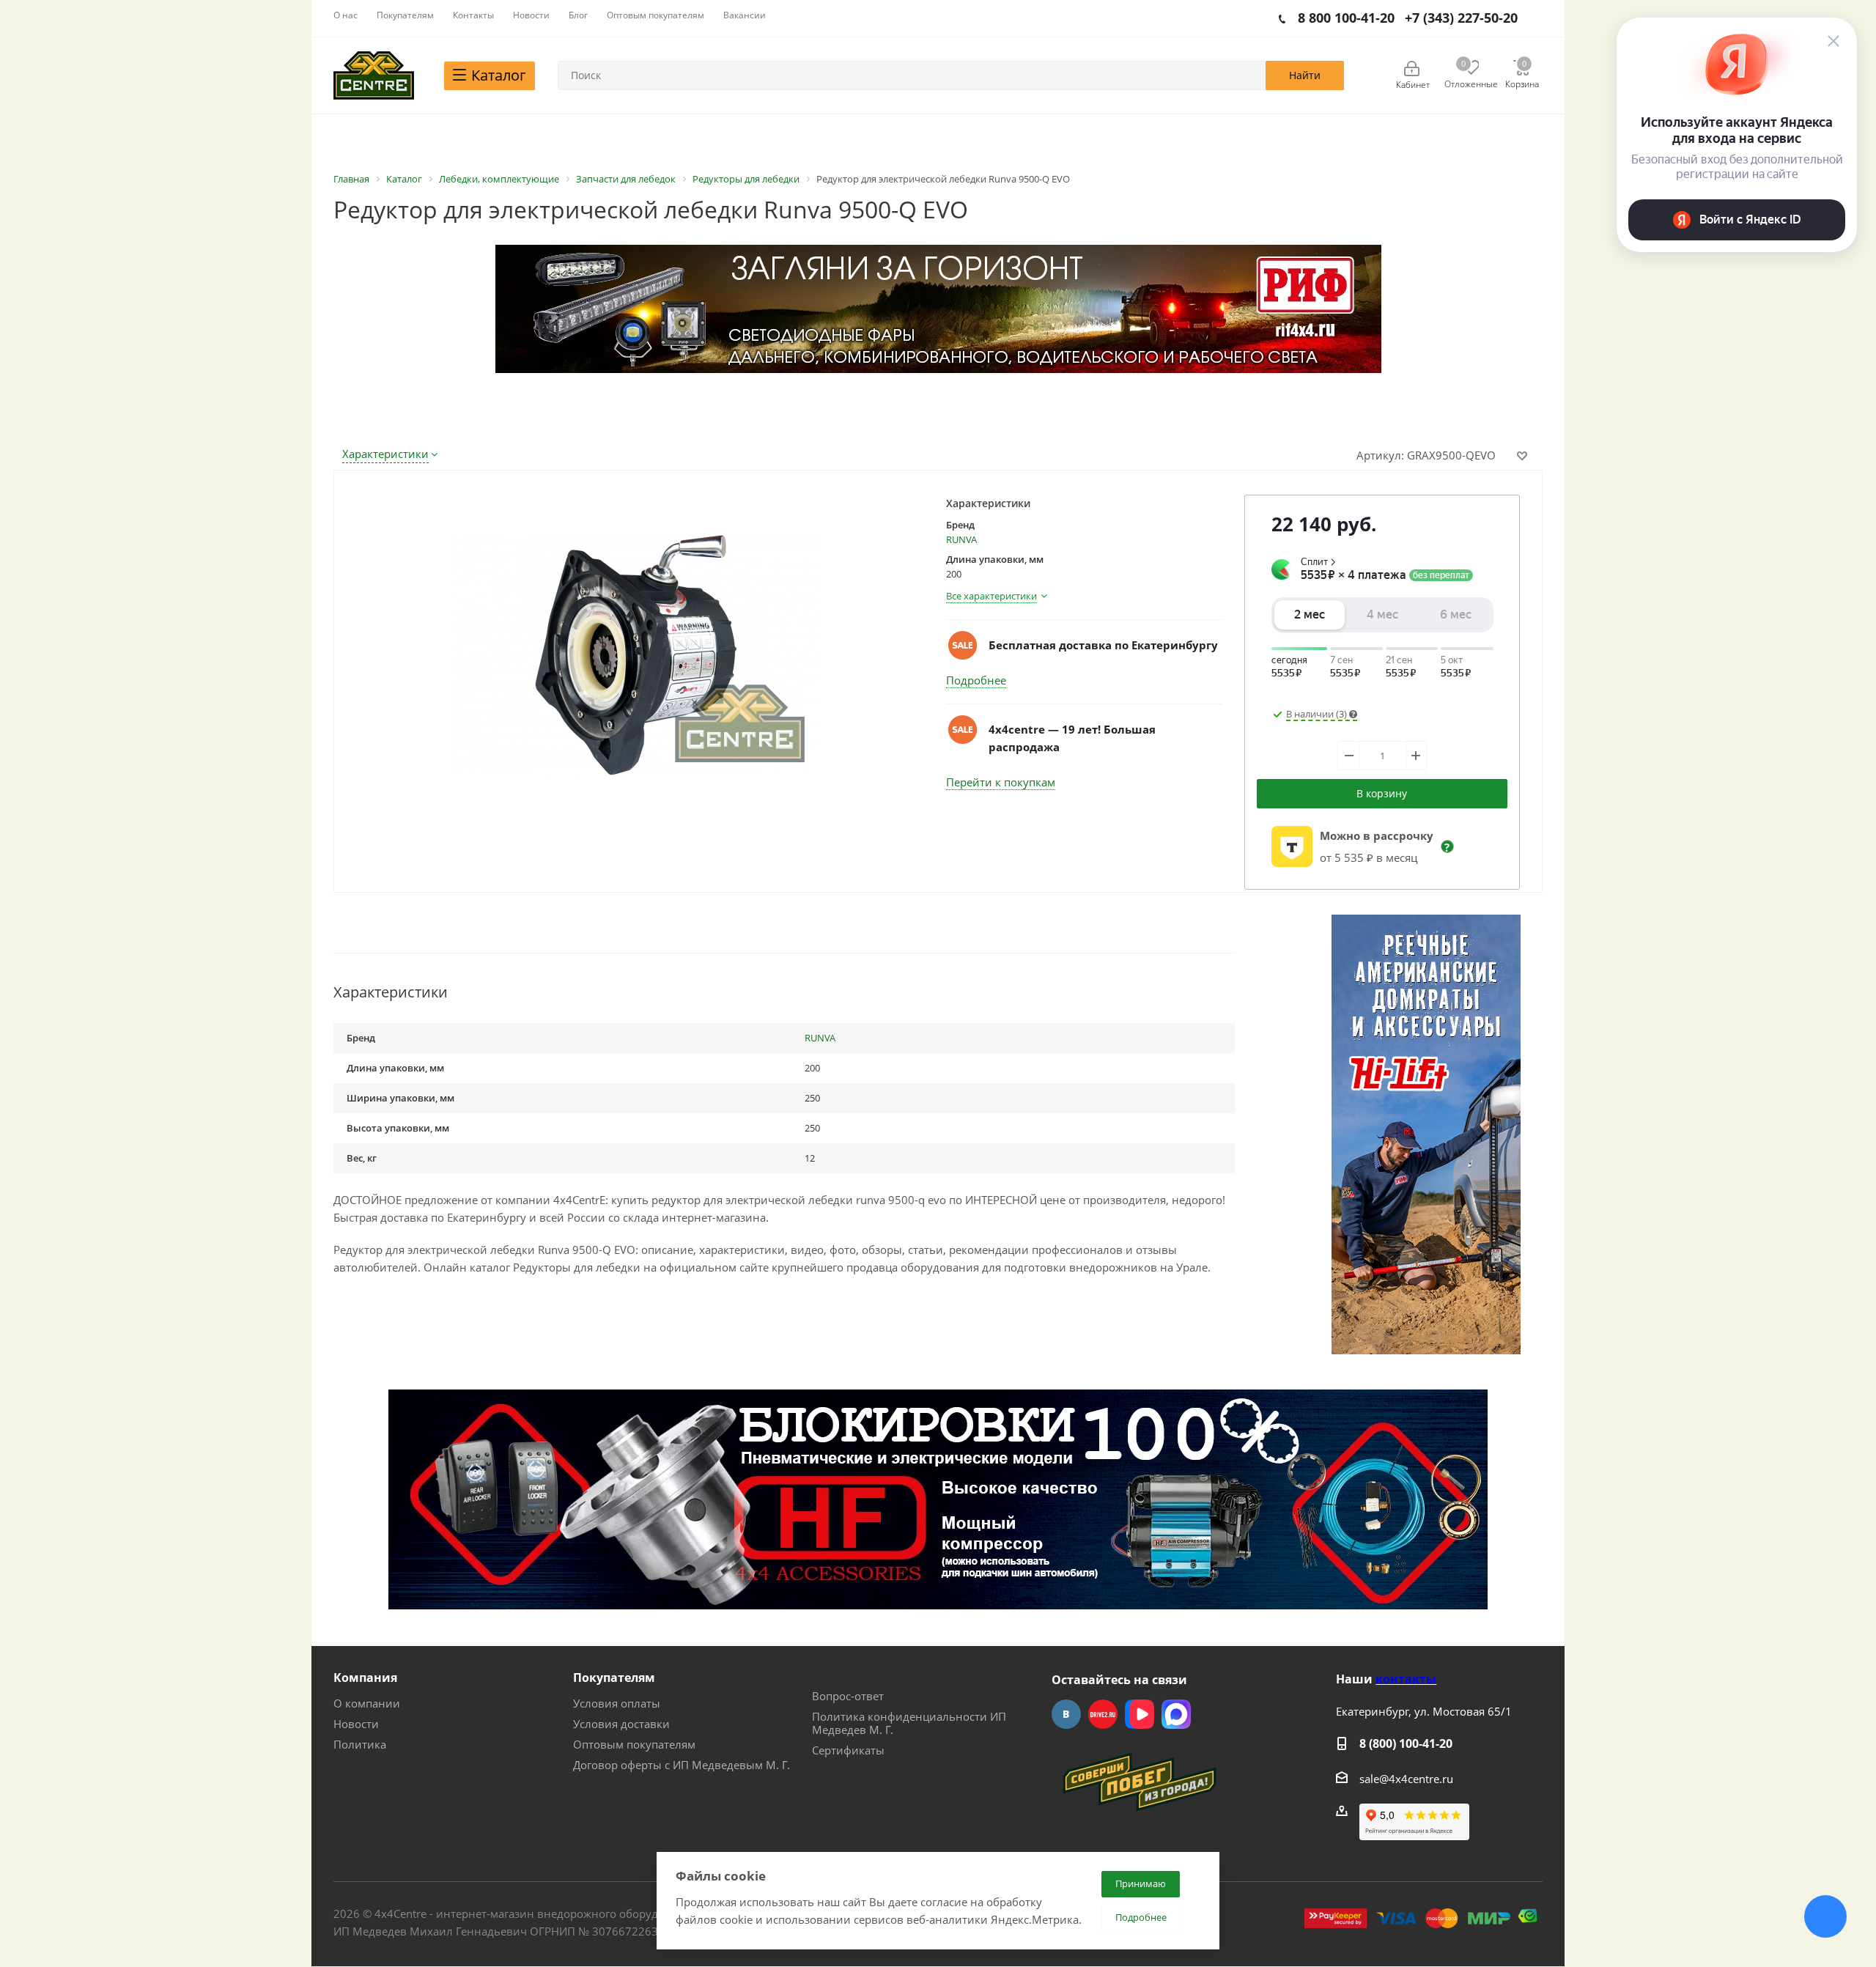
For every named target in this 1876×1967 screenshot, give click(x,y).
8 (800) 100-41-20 (1406, 1743)
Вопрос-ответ (848, 1696)
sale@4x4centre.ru (1406, 1779)
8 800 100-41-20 (1346, 18)
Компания (365, 1678)
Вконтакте (1066, 1714)
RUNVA (961, 539)
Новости (356, 1724)
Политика (360, 1744)
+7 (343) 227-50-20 (1461, 18)
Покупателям (614, 1678)
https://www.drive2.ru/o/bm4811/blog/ (1103, 1714)
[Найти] (1305, 75)
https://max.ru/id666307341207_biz (1176, 1714)
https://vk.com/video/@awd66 (1140, 1714)
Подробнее (976, 680)
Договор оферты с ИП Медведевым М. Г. (682, 1765)
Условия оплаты (617, 1703)
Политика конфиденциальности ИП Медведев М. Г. (909, 1723)
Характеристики (385, 454)
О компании (367, 1703)
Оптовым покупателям (634, 1744)
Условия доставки (621, 1724)
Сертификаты (848, 1750)
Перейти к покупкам (1001, 782)
